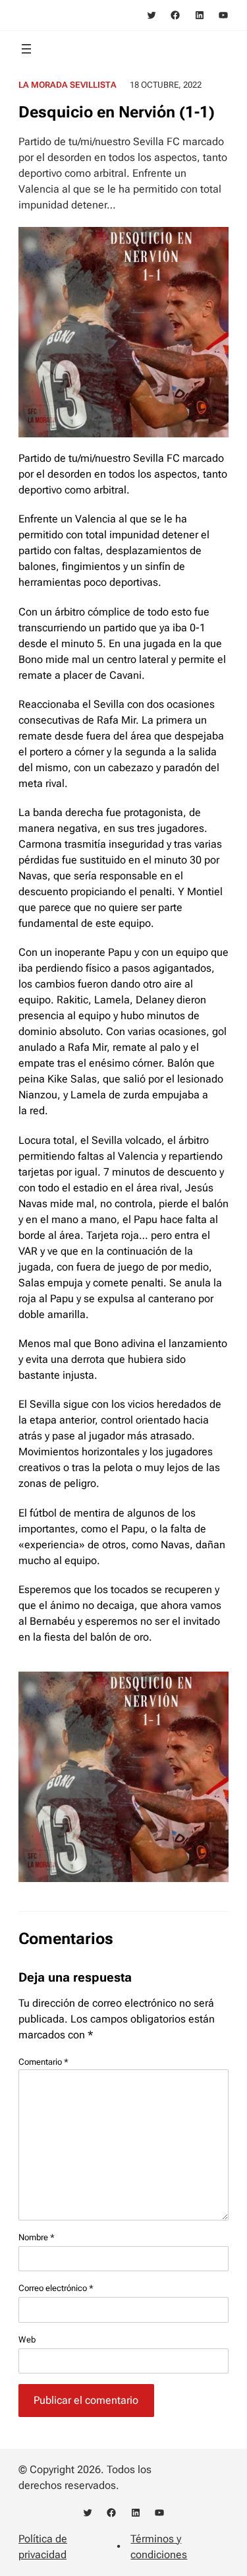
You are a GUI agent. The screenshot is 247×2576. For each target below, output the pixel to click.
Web (27, 2340)
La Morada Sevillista (68, 85)
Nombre (37, 2237)
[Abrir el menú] (26, 49)
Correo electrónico (56, 2288)
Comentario (43, 2062)
